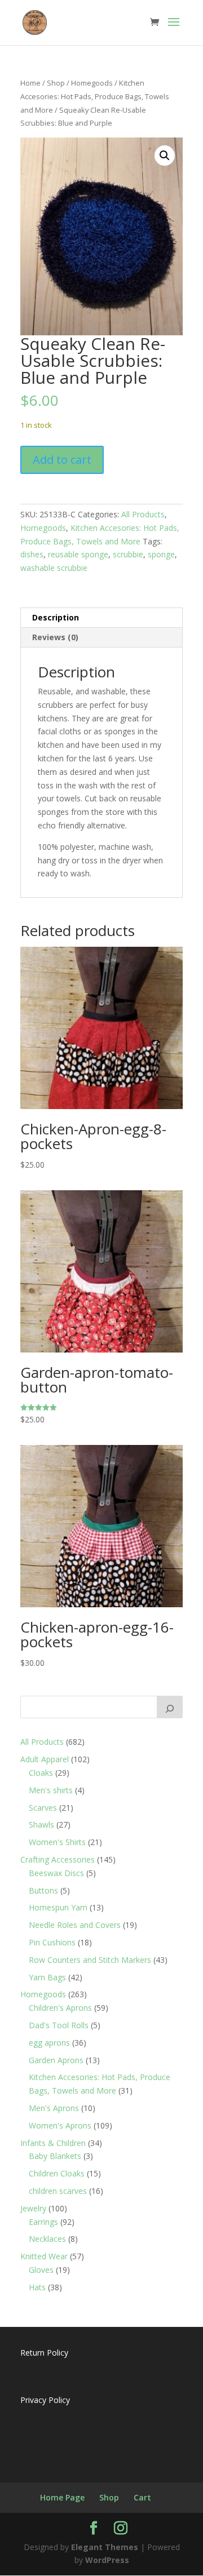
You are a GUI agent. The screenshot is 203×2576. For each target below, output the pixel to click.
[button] (165, 156)
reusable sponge (78, 554)
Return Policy (44, 2353)
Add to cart (62, 460)
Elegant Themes (105, 2547)
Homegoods (92, 83)
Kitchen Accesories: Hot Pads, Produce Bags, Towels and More (95, 96)
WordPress (107, 2560)
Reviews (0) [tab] (55, 637)
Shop (56, 83)
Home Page (62, 2497)
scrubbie (128, 554)
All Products (143, 514)
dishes (32, 554)
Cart (142, 2497)
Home (30, 83)
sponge (161, 554)
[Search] (170, 1707)
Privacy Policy (45, 2400)
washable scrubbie (54, 568)
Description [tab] (56, 617)
